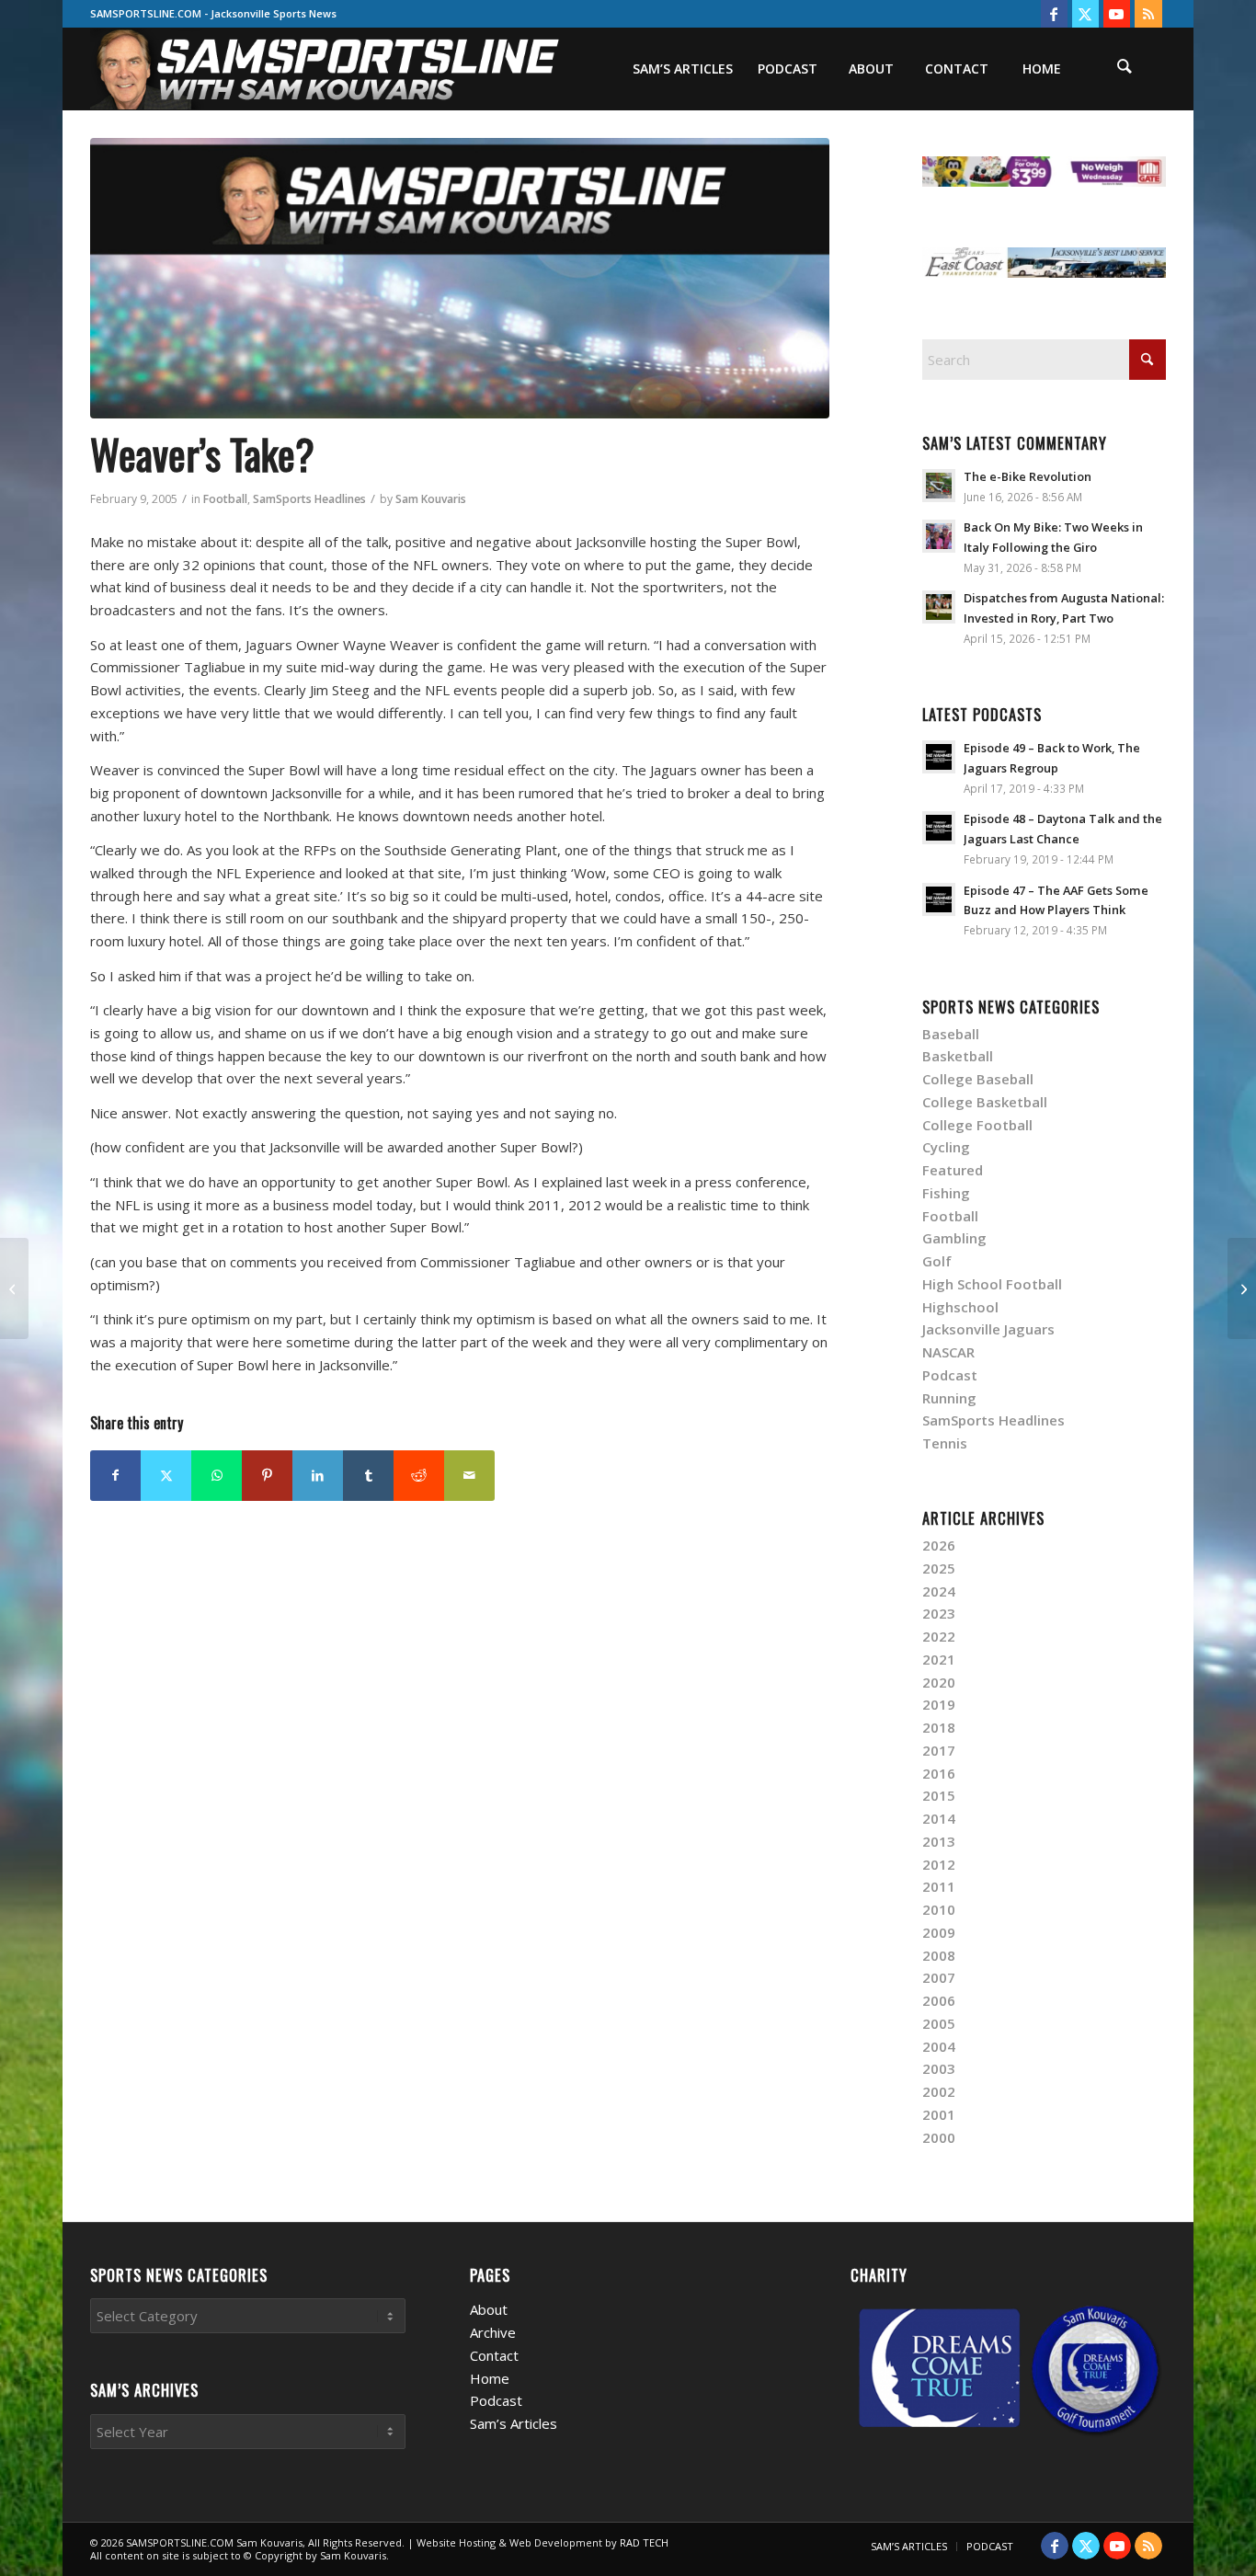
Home (490, 2378)
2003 (939, 2068)
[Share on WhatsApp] (217, 1476)
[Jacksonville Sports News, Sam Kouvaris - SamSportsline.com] (460, 278)
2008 (939, 1955)
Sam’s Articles (514, 2423)
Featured (953, 1170)
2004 (939, 2046)
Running (949, 1398)
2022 (939, 1636)
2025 (939, 1568)
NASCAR (948, 1352)
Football (225, 499)
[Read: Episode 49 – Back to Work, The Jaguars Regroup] (939, 757)
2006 (939, 2000)
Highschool (960, 1307)
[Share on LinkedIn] (318, 1476)
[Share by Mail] (469, 1476)
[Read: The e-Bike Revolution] (939, 486)
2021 (939, 1659)
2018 (939, 1727)
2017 (939, 1750)
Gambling (954, 1238)
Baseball (951, 1034)
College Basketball (985, 1102)
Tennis (945, 1443)
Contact (494, 2355)
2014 (939, 1818)
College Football (977, 1125)
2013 (939, 1841)
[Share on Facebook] (115, 1476)
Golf (937, 1261)
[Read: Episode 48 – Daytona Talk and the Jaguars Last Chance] (939, 828)
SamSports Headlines (309, 499)
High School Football (992, 1284)
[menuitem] (682, 69)
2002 (939, 2091)
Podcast (950, 1375)
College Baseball (978, 1079)
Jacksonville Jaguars (988, 1329)
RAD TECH (644, 2542)
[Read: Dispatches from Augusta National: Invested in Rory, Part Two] (939, 607)
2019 (939, 1704)
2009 (939, 1932)
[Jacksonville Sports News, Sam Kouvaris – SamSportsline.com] (326, 69)
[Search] (1125, 69)
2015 (939, 1795)
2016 (939, 1773)
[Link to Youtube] (1117, 14)
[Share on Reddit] (419, 1476)
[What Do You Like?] (14, 1288)
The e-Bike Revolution (1028, 476)
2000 (939, 2137)
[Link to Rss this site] (1148, 14)
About (489, 2309)
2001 (939, 2114)
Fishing (946, 1193)
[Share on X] (166, 1476)
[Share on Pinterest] (267, 1476)
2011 (939, 1886)
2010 (939, 1909)
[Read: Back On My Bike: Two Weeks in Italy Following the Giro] (939, 536)
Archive (493, 2332)
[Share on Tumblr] (368, 1476)
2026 (939, 1545)
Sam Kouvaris (431, 499)
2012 (939, 1864)
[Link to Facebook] (1054, 14)
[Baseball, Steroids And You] (1242, 1288)
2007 (939, 1977)
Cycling (946, 1147)
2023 (939, 1613)
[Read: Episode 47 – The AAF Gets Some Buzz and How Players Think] (939, 899)
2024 (939, 1591)
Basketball (958, 1056)
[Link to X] (1085, 14)
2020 (939, 1682)
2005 (939, 2023)
